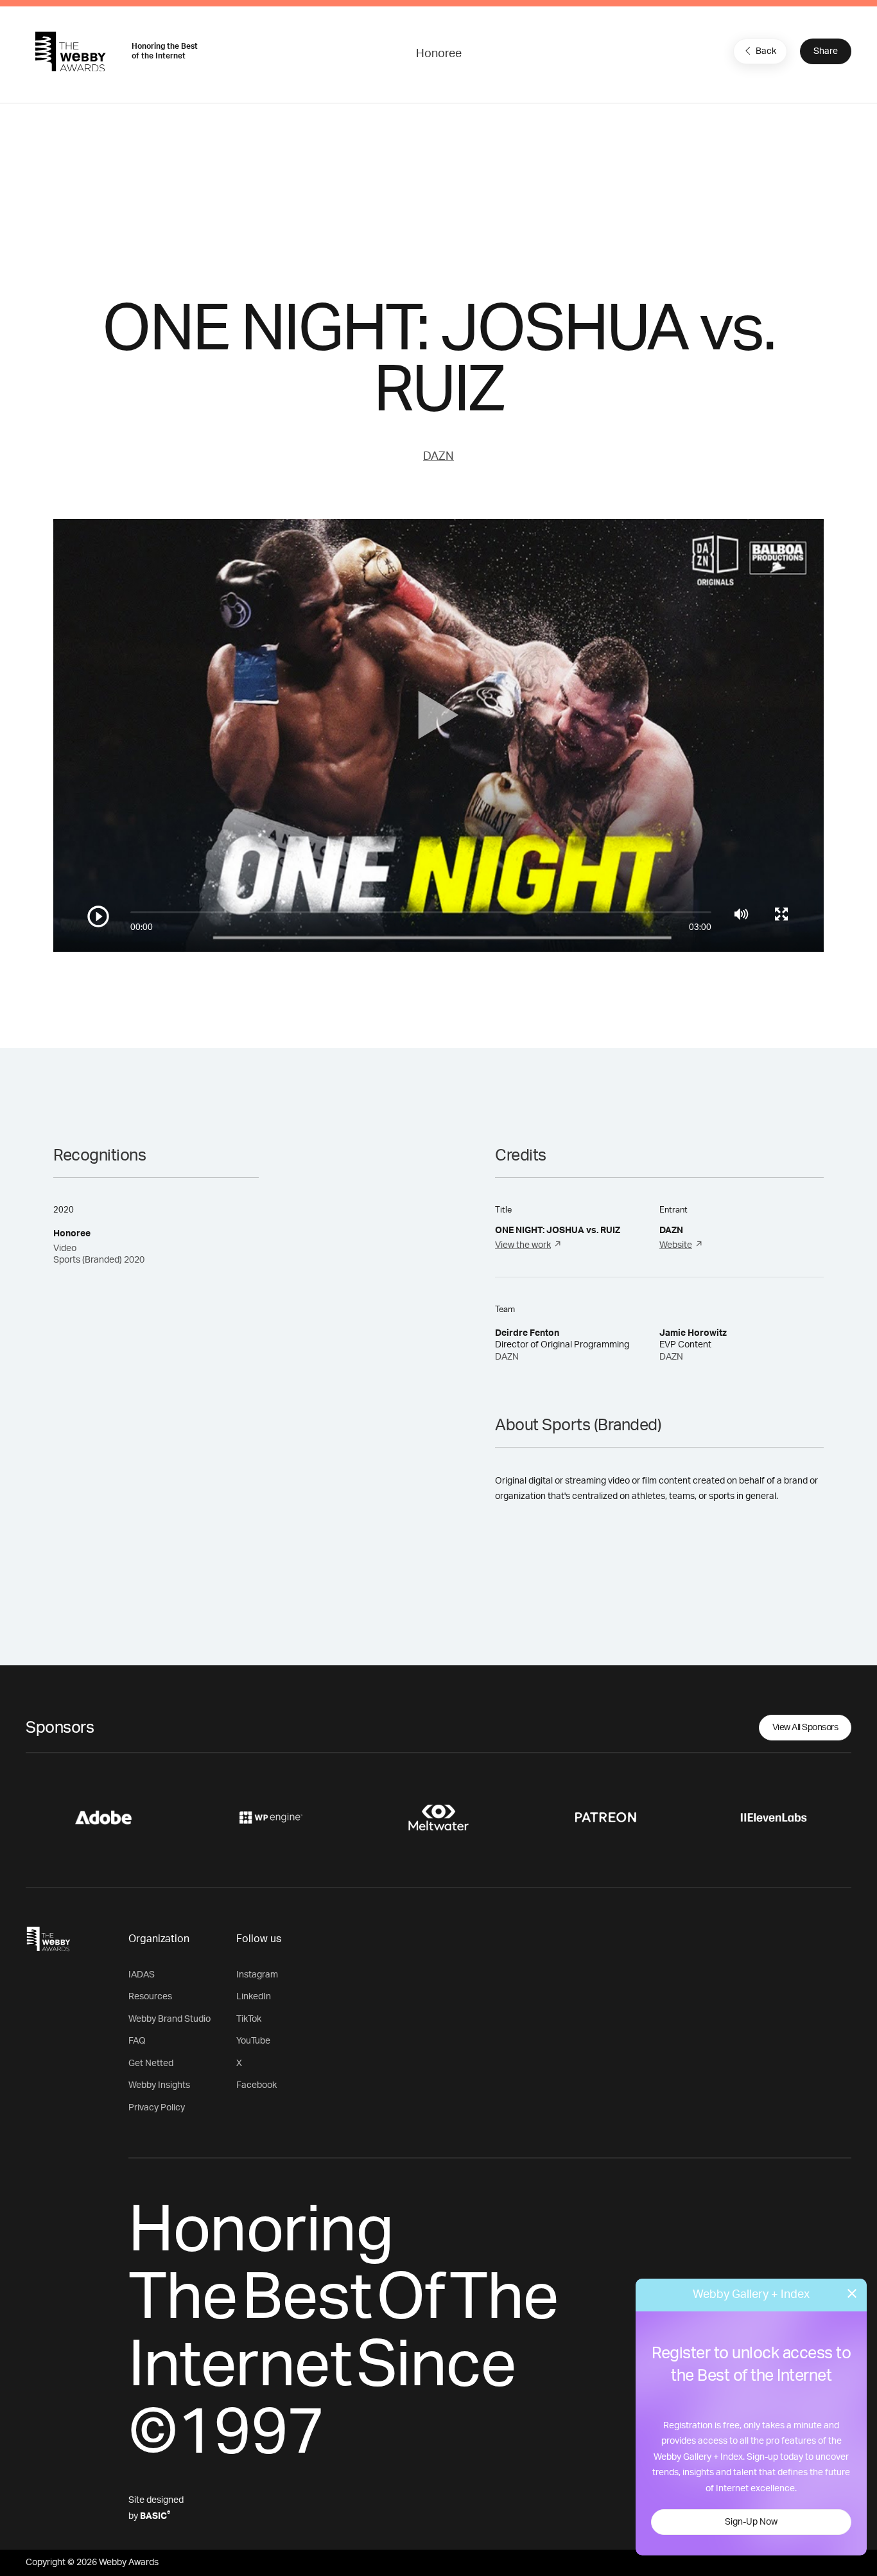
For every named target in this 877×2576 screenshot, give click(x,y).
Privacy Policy (157, 2108)
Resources (150, 1997)
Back (766, 51)
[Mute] (741, 914)
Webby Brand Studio (169, 2019)
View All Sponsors (805, 1728)
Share (826, 51)
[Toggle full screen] (781, 914)
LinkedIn (254, 1997)
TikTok (249, 2019)
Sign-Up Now (751, 2522)
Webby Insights (159, 2085)
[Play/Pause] (98, 916)
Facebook (256, 2085)
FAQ (137, 2041)
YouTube (253, 2041)
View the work (523, 1245)
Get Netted (151, 2063)
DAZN (438, 457)
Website (676, 1245)
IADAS (142, 1975)
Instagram (257, 1975)
